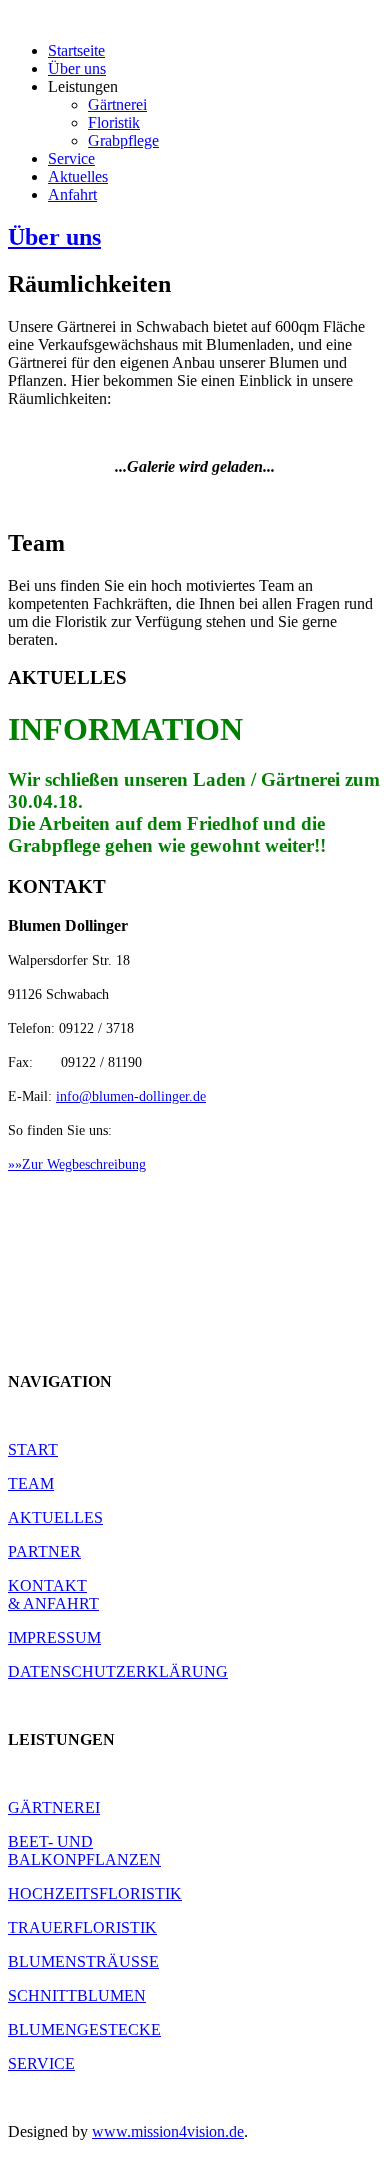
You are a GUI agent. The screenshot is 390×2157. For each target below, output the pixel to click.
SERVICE (41, 2063)
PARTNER (44, 1551)
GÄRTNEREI (54, 1807)
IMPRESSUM (54, 1637)
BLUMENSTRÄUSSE (83, 1961)
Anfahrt (72, 194)
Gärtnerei (117, 104)
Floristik (114, 122)
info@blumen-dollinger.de (131, 1096)
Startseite (76, 50)
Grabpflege (123, 140)
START (33, 1449)
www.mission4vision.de (168, 2131)
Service (71, 158)
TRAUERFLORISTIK (82, 1927)
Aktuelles (78, 176)
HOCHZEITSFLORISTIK (95, 1893)
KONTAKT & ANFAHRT (53, 1594)
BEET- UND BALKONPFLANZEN (84, 1850)
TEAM (31, 1483)
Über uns (77, 68)
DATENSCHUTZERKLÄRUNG (118, 1671)
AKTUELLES (55, 1517)
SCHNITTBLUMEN (77, 1995)
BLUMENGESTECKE (84, 2029)
